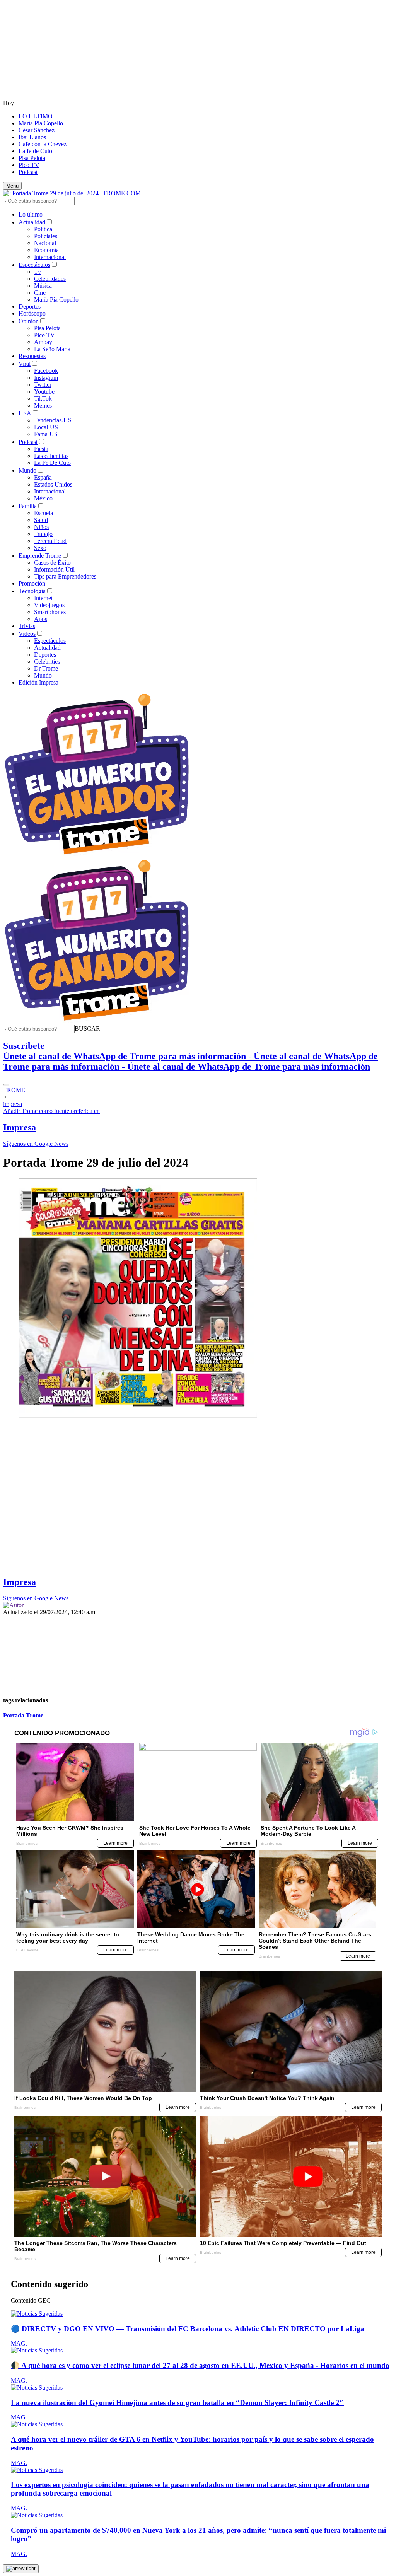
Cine (40, 293)
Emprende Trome (40, 556)
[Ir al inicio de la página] (21, 2569)
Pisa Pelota (32, 158)
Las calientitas (51, 456)
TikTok (43, 399)
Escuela (44, 513)
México (43, 498)
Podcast (28, 172)
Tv (38, 272)
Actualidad (32, 222)
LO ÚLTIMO (36, 116)
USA (25, 413)
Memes (43, 405)
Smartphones (50, 612)
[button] (87, 1029)
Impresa (20, 1127)
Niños (41, 527)
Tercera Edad (50, 541)
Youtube (44, 392)
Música (43, 286)
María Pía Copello (41, 123)
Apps (41, 619)
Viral (25, 364)
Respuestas (32, 356)
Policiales (46, 236)
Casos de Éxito (52, 562)
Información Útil (54, 569)
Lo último (31, 214)
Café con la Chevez (43, 144)
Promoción (32, 583)
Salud (41, 520)
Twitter (43, 385)
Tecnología (32, 591)
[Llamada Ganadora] (97, 855)
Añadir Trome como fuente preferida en (51, 1111)
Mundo (27, 470)
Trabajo (43, 534)
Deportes (30, 306)
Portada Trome (23, 1715)
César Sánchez (37, 130)
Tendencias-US (53, 420)
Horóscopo (32, 313)
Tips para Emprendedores (65, 576)
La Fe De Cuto (52, 463)
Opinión (29, 321)
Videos (27, 634)
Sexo (40, 548)
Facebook (46, 371)
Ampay (43, 342)
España (43, 477)
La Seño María (52, 349)
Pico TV (29, 165)
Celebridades (50, 279)
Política (43, 229)
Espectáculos (34, 265)
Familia (28, 506)
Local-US (46, 427)
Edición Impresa (38, 682)
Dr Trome (46, 668)
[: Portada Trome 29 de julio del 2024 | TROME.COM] (72, 193)
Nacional (45, 243)
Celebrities (47, 661)
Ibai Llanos (32, 137)
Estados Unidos (53, 484)
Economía (46, 250)
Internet (43, 598)
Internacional (50, 257)
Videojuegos (49, 605)
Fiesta (41, 449)
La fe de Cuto (35, 151)
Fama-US (46, 434)
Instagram (46, 378)
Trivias (27, 626)
